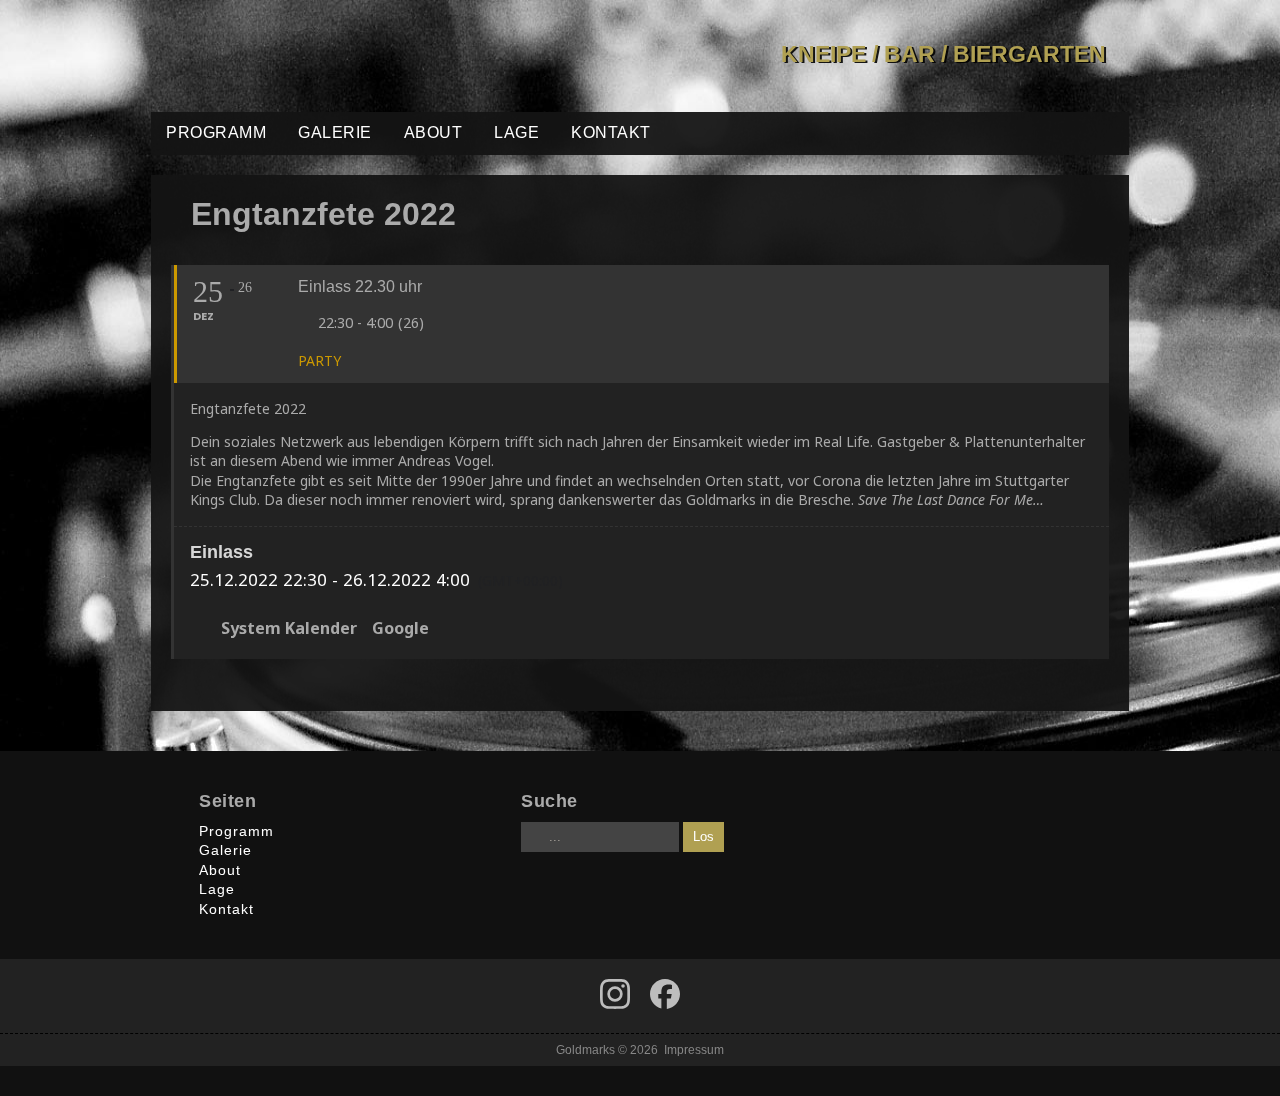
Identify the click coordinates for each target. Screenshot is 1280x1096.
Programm (216, 132)
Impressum (694, 1049)
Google (400, 629)
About (433, 132)
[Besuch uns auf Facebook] (615, 994)
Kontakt (611, 132)
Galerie (335, 132)
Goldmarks (294, 56)
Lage (516, 132)
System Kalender (289, 629)
